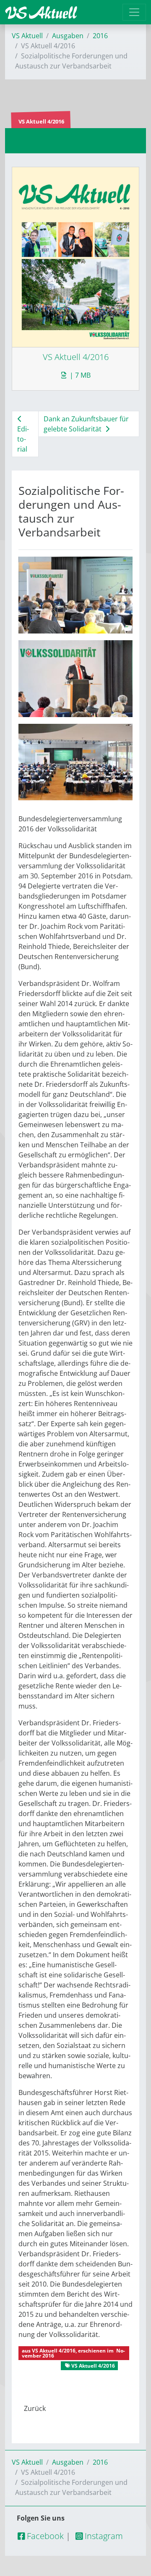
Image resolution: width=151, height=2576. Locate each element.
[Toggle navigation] (134, 12)
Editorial (23, 439)
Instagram (103, 2536)
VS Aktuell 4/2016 (54, 2351)
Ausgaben (68, 36)
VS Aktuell (27, 36)
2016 (100, 36)
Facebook (44, 2536)
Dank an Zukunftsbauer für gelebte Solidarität (86, 424)
